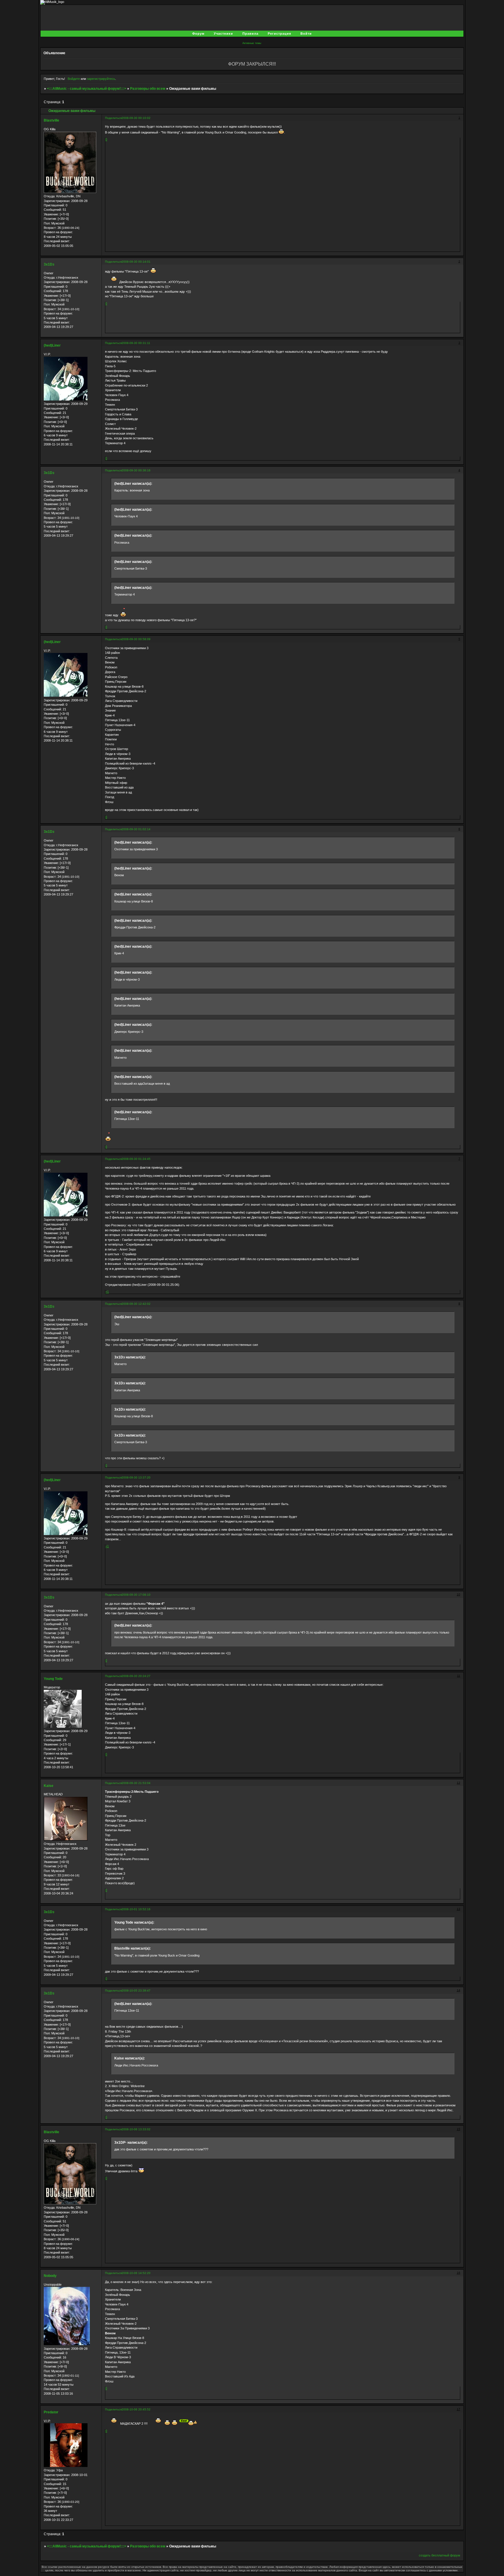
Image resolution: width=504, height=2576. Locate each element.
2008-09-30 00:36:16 (136, 470)
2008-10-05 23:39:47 (136, 1991)
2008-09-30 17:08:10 (136, 1595)
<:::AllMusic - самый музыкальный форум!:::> (87, 89)
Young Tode (53, 1679)
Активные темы (252, 43)
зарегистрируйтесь (101, 79)
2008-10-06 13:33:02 (136, 2129)
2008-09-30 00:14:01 (136, 262)
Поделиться (113, 118)
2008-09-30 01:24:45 (136, 1159)
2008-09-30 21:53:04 (136, 1783)
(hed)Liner (52, 345)
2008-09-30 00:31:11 (136, 343)
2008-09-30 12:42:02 (136, 1304)
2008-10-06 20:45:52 (136, 2409)
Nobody (50, 2276)
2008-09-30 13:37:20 (136, 1477)
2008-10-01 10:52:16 (136, 1909)
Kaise (49, 1786)
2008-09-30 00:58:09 (136, 639)
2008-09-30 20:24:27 (136, 1676)
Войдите (74, 79)
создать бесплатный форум (440, 2555)
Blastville (51, 120)
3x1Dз (49, 264)
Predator (51, 2412)
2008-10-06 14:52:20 (136, 2273)
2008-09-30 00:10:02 (136, 118)
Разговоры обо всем (148, 89)
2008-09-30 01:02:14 (136, 829)
